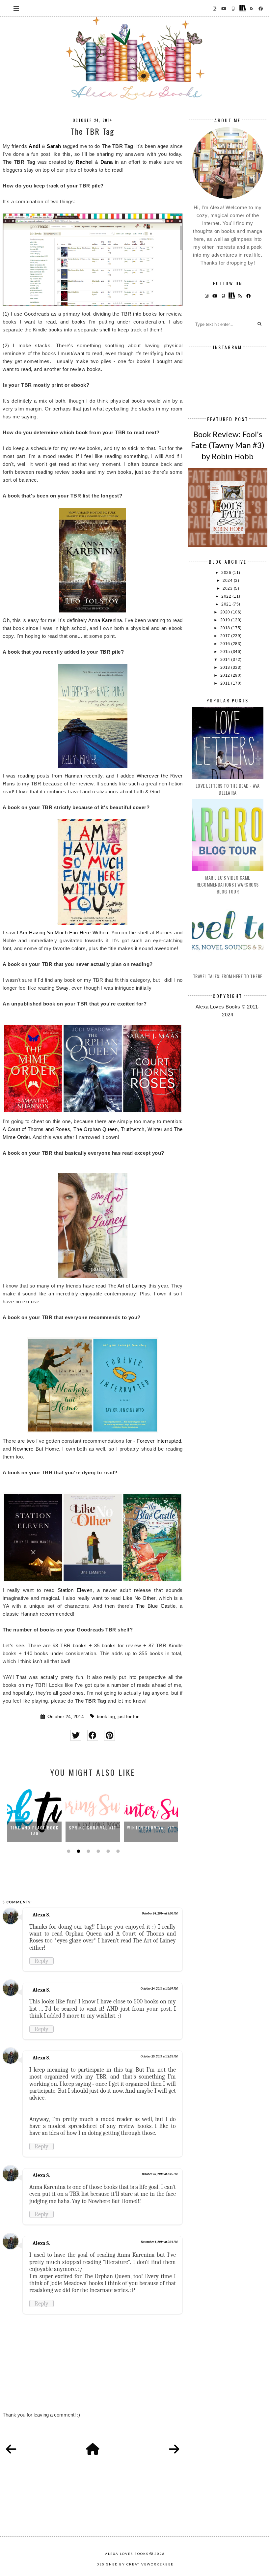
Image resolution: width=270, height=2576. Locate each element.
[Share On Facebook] (93, 1735)
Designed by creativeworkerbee (135, 2564)
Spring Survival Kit (34, 1828)
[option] (34, 1813)
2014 (226, 660)
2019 (226, 620)
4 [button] (97, 1851)
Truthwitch (133, 1129)
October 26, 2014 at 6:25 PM (160, 2174)
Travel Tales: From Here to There (228, 976)
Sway (62, 988)
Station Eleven (75, 1590)
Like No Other (139, 1598)
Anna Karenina (105, 620)
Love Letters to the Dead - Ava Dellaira (228, 789)
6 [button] (117, 1851)
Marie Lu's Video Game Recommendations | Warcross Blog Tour (228, 884)
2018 (226, 628)
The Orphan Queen (96, 1129)
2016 (226, 644)
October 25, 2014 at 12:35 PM (159, 2056)
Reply (41, 1961)
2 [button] (78, 1851)
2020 (226, 612)
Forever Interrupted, (160, 1441)
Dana (107, 162)
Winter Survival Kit (93, 1828)
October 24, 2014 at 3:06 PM (160, 1913)
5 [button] (107, 1851)
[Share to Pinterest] (109, 1735)
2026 (227, 573)
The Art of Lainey (127, 1286)
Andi (34, 146)
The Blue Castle (156, 1606)
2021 (227, 604)
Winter (155, 1129)
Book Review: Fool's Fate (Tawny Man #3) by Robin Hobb (228, 445)
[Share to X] (76, 1735)
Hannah (73, 776)
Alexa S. (41, 1915)
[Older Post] (174, 2449)
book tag (106, 1717)
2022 (227, 596)
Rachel (84, 162)
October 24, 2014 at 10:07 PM (159, 1989)
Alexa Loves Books (127, 2554)
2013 (226, 667)
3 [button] (88, 1851)
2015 (226, 652)
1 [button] (68, 1851)
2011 (226, 683)
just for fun (129, 1717)
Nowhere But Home (36, 1449)
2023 (228, 588)
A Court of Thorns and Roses (36, 1129)
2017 (226, 636)
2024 (228, 580)
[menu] (16, 8)
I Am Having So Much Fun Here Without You (68, 933)
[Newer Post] (11, 2449)
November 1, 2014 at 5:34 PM (159, 2242)
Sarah (54, 146)
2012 (226, 675)
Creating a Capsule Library (151, 1830)
